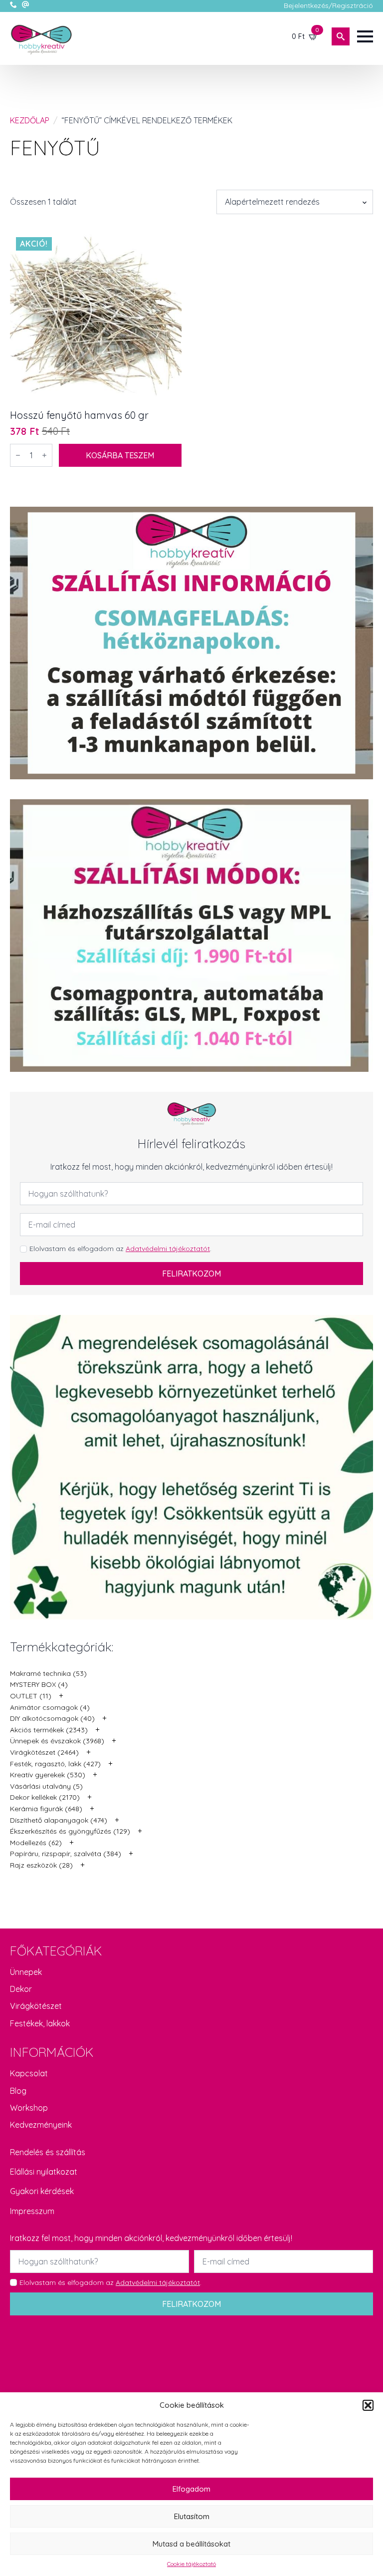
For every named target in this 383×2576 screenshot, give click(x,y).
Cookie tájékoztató (191, 2564)
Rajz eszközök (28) (41, 1865)
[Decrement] (18, 455)
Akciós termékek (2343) (49, 1730)
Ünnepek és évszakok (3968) (57, 1741)
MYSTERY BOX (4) (39, 1684)
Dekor (21, 1989)
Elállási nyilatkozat (44, 2172)
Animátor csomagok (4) (50, 1707)
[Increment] (44, 455)
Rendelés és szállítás (48, 2152)
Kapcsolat (29, 2073)
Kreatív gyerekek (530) (48, 1775)
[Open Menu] (365, 36)
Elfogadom (191, 2489)
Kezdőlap (30, 120)
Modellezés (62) (36, 1843)
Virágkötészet (36, 2006)
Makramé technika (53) (48, 1673)
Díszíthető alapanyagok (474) (59, 1820)
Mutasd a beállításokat (191, 2544)
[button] (368, 2405)
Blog (18, 2091)
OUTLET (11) (31, 1696)
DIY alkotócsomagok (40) (52, 1718)
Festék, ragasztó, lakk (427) (55, 1764)
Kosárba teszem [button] (120, 455)
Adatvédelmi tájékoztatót (168, 1249)
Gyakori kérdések (42, 2191)
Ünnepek (26, 1972)
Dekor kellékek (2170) (45, 1797)
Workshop (29, 2108)
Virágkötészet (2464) (44, 1752)
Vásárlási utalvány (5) (46, 1786)
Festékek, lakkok (40, 2023)
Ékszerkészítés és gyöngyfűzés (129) (70, 1831)
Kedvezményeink (41, 2125)
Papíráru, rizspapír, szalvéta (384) (66, 1854)
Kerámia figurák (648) (46, 1809)
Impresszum (32, 2211)
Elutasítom (192, 2516)
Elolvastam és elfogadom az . (120, 1249)
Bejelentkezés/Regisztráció (328, 5)
